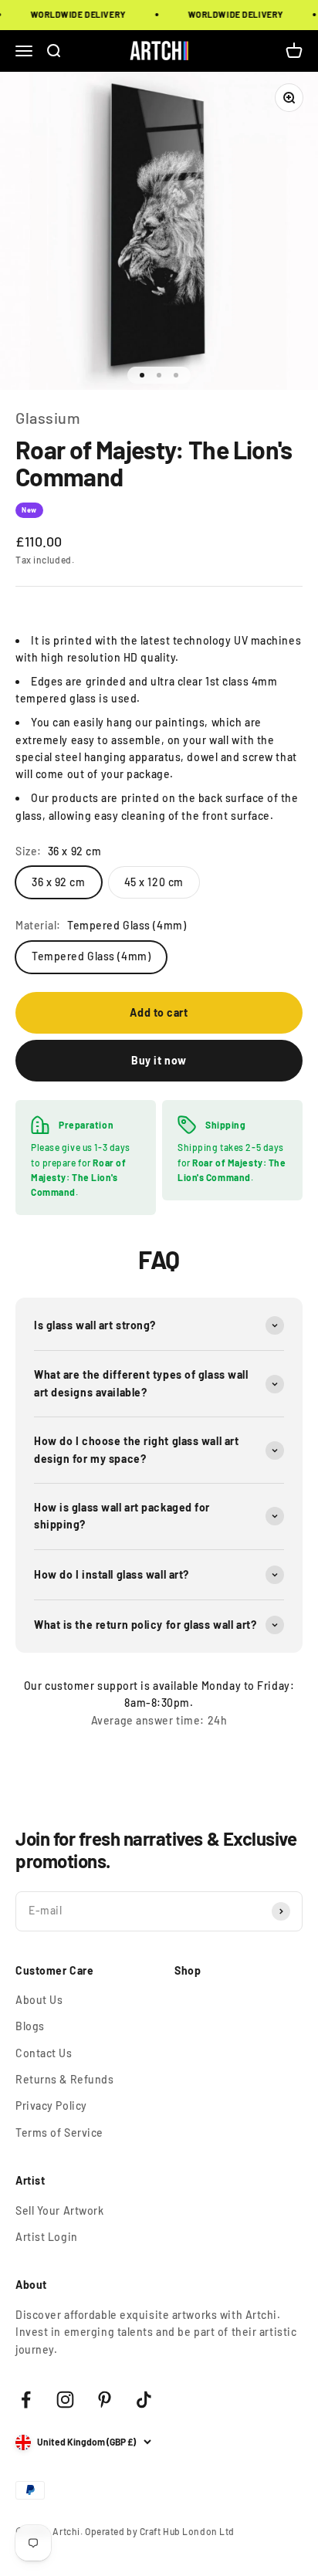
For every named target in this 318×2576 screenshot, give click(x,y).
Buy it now (159, 1060)
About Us (39, 2000)
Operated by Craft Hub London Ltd (160, 2531)
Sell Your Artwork (60, 2210)
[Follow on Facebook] (26, 2400)
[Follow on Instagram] (65, 2400)
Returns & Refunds (65, 2079)
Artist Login (47, 2237)
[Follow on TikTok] (144, 2400)
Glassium (48, 418)
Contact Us (44, 2053)
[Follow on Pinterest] (105, 2400)
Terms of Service (59, 2133)
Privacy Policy (51, 2105)
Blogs (30, 2026)
